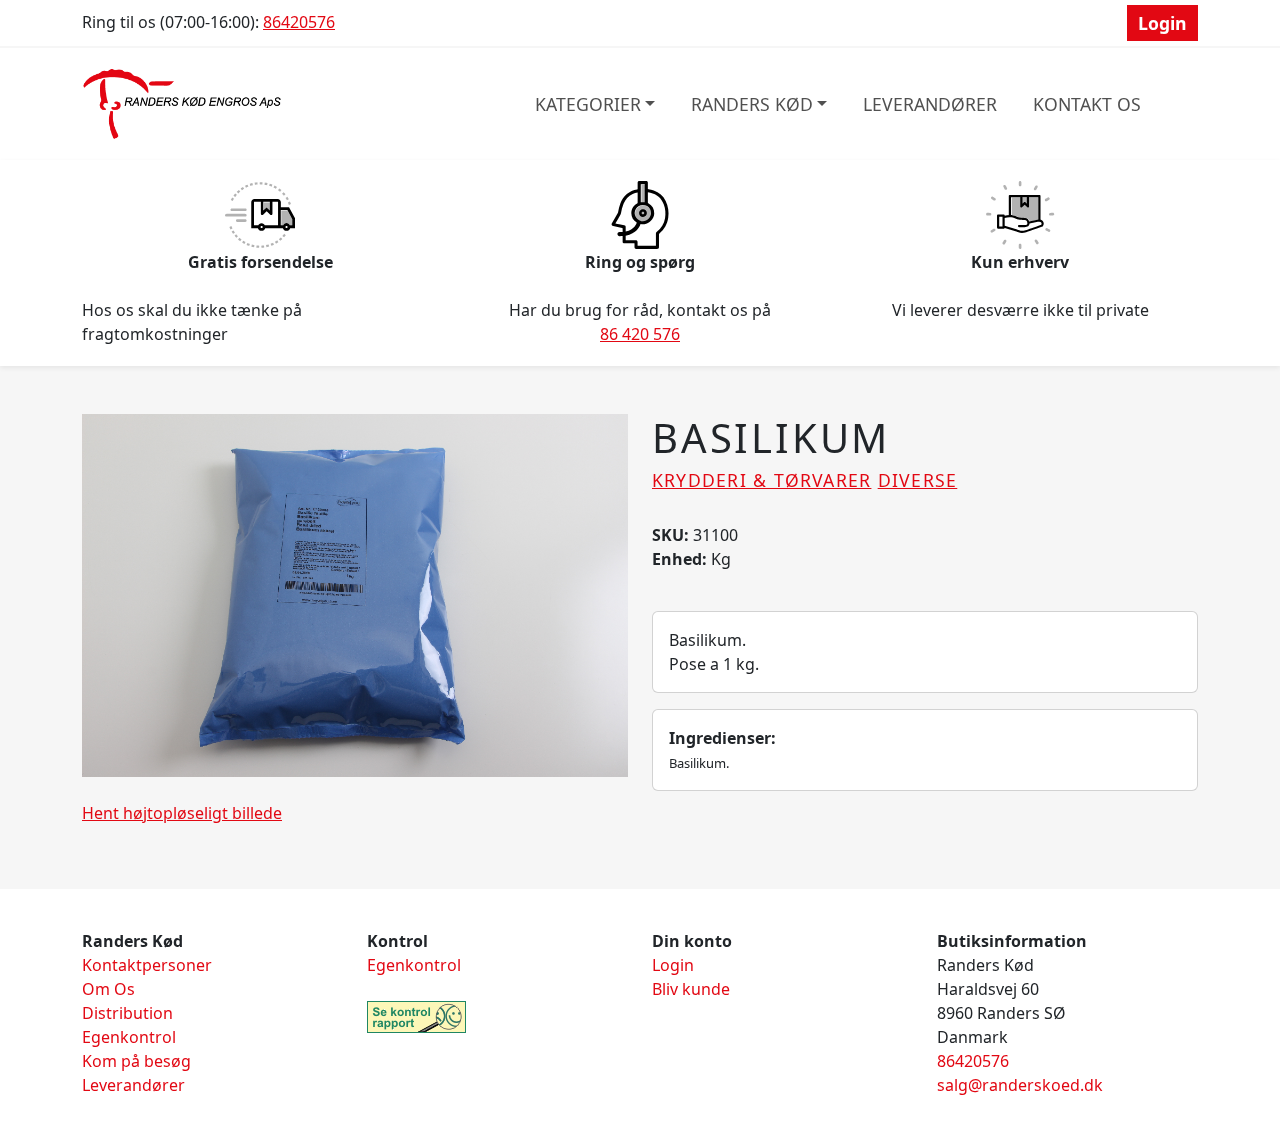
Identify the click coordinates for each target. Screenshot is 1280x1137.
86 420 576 (640, 334)
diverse (918, 480)
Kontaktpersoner (147, 965)
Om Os (108, 989)
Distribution (127, 1013)
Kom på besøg (136, 1061)
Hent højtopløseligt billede (182, 813)
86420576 (299, 22)
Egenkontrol (129, 1037)
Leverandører (930, 104)
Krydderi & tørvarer (761, 480)
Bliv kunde (691, 989)
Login (1162, 23)
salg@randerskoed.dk (1020, 1085)
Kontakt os (1087, 104)
